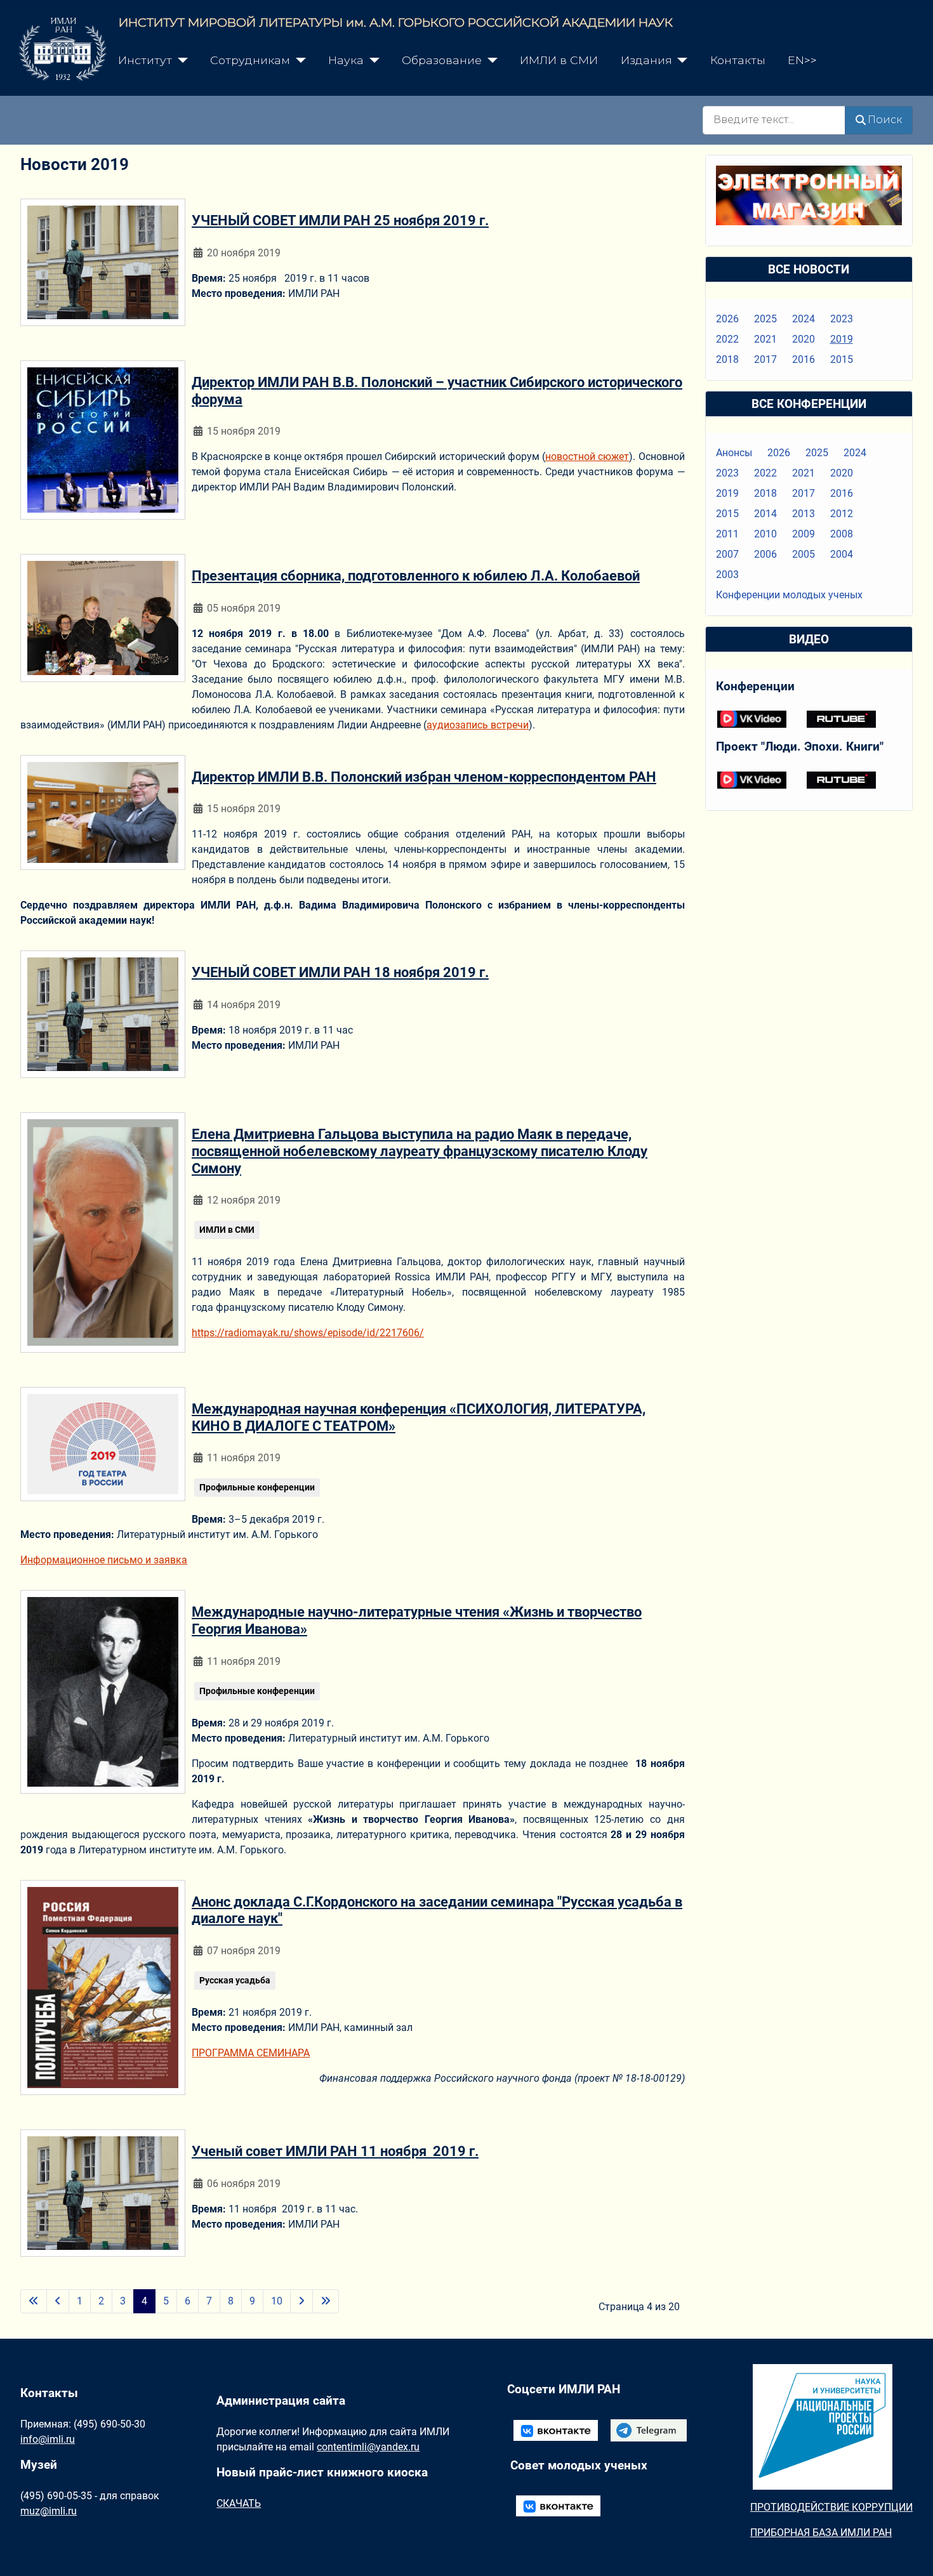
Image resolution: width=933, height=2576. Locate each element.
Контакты (738, 60)
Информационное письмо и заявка (104, 1560)
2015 (842, 359)
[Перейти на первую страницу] (34, 2301)
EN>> (802, 60)
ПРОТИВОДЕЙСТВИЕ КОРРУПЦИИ (831, 2507)
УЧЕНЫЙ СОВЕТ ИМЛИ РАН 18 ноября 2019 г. (340, 972)
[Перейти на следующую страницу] (301, 2301)
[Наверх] (911, 2553)
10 (277, 2301)
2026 (727, 319)
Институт (145, 60)
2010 (765, 534)
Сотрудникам (250, 60)
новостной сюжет (587, 457)
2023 (842, 319)
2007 (727, 554)
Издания (646, 60)
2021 (765, 339)
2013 (804, 514)
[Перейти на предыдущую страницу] (58, 2301)
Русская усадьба (235, 1980)
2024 (804, 319)
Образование (442, 60)
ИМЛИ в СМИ (559, 60)
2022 (727, 339)
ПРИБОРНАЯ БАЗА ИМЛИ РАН (821, 2533)
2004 (842, 554)
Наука (346, 60)
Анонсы (734, 453)
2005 (804, 554)
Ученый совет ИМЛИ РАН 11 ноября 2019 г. (335, 2151)
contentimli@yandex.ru (368, 2447)
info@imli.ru (48, 2439)
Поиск (885, 120)
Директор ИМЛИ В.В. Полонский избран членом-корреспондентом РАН (424, 777)
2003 (727, 575)
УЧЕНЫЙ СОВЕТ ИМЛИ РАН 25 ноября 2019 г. (340, 220)
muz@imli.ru (49, 2511)
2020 (804, 339)
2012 (842, 514)
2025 (765, 319)
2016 (804, 359)
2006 (765, 554)
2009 (804, 534)
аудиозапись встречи (478, 725)
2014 (765, 514)
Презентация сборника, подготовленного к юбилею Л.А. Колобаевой (416, 575)
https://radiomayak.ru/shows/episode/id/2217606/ (308, 1333)
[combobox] (774, 120)
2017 (765, 359)
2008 (842, 534)
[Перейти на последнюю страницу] (326, 2301)
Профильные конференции (257, 1487)
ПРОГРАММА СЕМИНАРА (251, 2053)
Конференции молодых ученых (789, 595)
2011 (727, 534)
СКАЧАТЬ (239, 2503)
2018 (727, 359)
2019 (842, 339)
